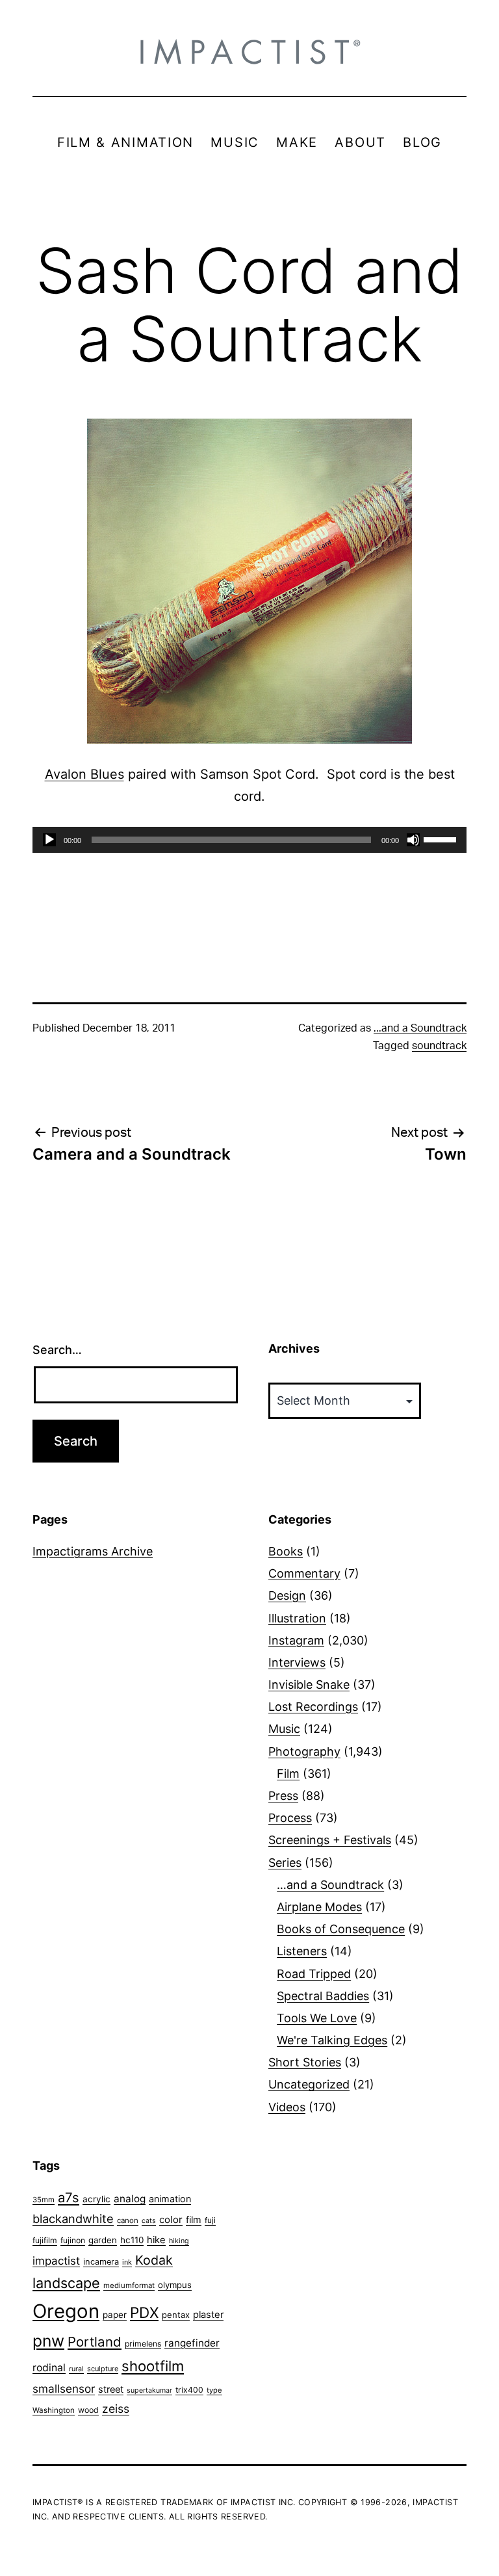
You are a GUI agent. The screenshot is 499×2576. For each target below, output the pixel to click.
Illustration (297, 1618)
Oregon (66, 2311)
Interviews (297, 1662)
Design (287, 1595)
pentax (176, 2315)
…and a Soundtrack (330, 1885)
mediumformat (129, 2285)
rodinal (49, 2368)
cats (149, 2221)
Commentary (304, 1573)
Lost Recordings (313, 1707)
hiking (179, 2241)
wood (88, 2410)
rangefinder (192, 2343)
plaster (208, 2315)
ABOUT (360, 142)
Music (284, 1729)
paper (115, 2315)
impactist (56, 2261)
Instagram (296, 1640)
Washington (54, 2410)
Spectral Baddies (323, 1996)
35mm (44, 2200)
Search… (57, 1350)
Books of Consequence (341, 1929)
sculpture (103, 2369)
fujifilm (45, 2240)
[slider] (442, 839)
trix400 (189, 2390)
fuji (210, 2220)
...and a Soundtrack (420, 1028)
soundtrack (439, 1046)
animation (170, 2199)
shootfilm (153, 2366)
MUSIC (235, 142)
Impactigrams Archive (93, 1551)
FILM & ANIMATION (125, 142)
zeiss (116, 2409)
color (171, 2219)
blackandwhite (73, 2218)
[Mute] (413, 840)
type (214, 2390)
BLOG (422, 142)
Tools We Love (317, 2018)
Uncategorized (309, 2084)
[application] (249, 840)
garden (103, 2240)
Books (286, 1551)
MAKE (297, 142)
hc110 (132, 2240)
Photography (304, 1751)
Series (285, 1863)
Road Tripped (314, 1974)
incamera (101, 2262)
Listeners (302, 1951)
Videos (287, 2107)
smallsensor (64, 2388)
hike (156, 2240)
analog (130, 2199)
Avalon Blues (84, 774)
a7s (69, 2197)
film (194, 2219)
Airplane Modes (319, 1907)
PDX (144, 2312)
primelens (143, 2344)
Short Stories (305, 2062)
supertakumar (149, 2390)
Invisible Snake (309, 1685)
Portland (95, 2342)
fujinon (73, 2240)
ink (127, 2262)
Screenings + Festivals (330, 1840)
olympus (175, 2285)
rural (76, 2369)
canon (128, 2220)
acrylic (96, 2199)
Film (288, 1774)
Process (290, 1818)
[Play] (49, 840)
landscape (66, 2283)
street (111, 2389)
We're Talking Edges (332, 2040)
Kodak (154, 2260)
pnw (48, 2341)
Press (283, 1796)
